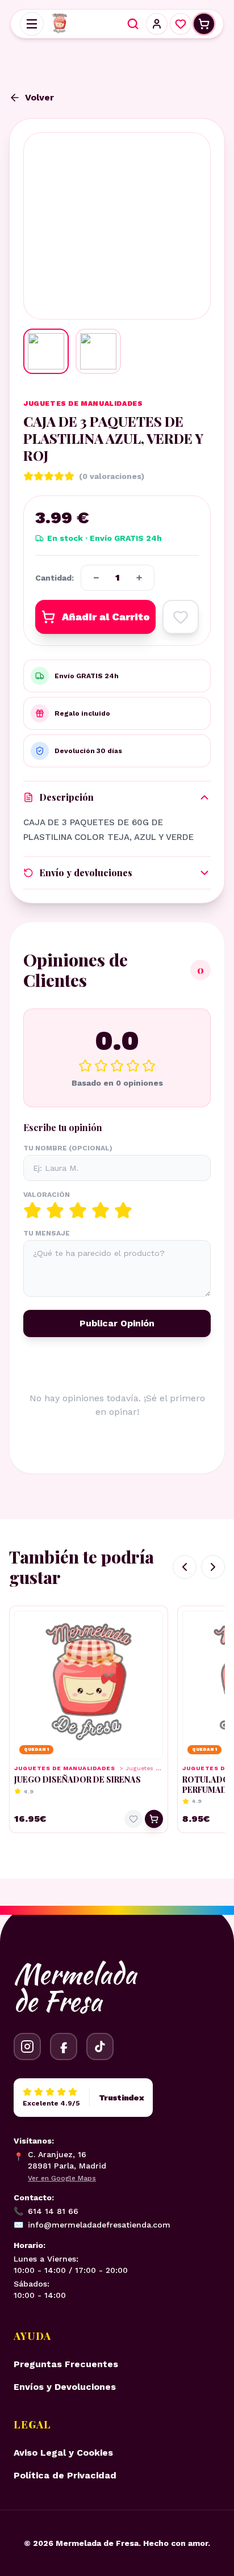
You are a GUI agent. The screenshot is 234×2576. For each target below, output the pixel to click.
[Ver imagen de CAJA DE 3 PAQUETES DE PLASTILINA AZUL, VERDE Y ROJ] (46, 351)
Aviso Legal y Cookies (63, 2453)
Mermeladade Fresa (75, 1987)
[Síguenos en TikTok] (100, 2046)
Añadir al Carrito (106, 617)
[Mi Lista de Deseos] (181, 24)
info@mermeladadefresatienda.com (92, 2225)
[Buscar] (133, 24)
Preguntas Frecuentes (66, 2364)
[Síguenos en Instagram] (27, 2046)
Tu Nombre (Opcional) (68, 1148)
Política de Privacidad (65, 2475)
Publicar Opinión (117, 1323)
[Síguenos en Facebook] (64, 2046)
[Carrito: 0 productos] (204, 24)
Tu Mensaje (47, 1233)
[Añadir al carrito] (154, 1819)
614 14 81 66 (46, 2211)
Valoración (47, 1195)
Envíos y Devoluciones (65, 2387)
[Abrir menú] (32, 24)
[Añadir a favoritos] (181, 617)
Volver (39, 97)
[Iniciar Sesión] (157, 24)
